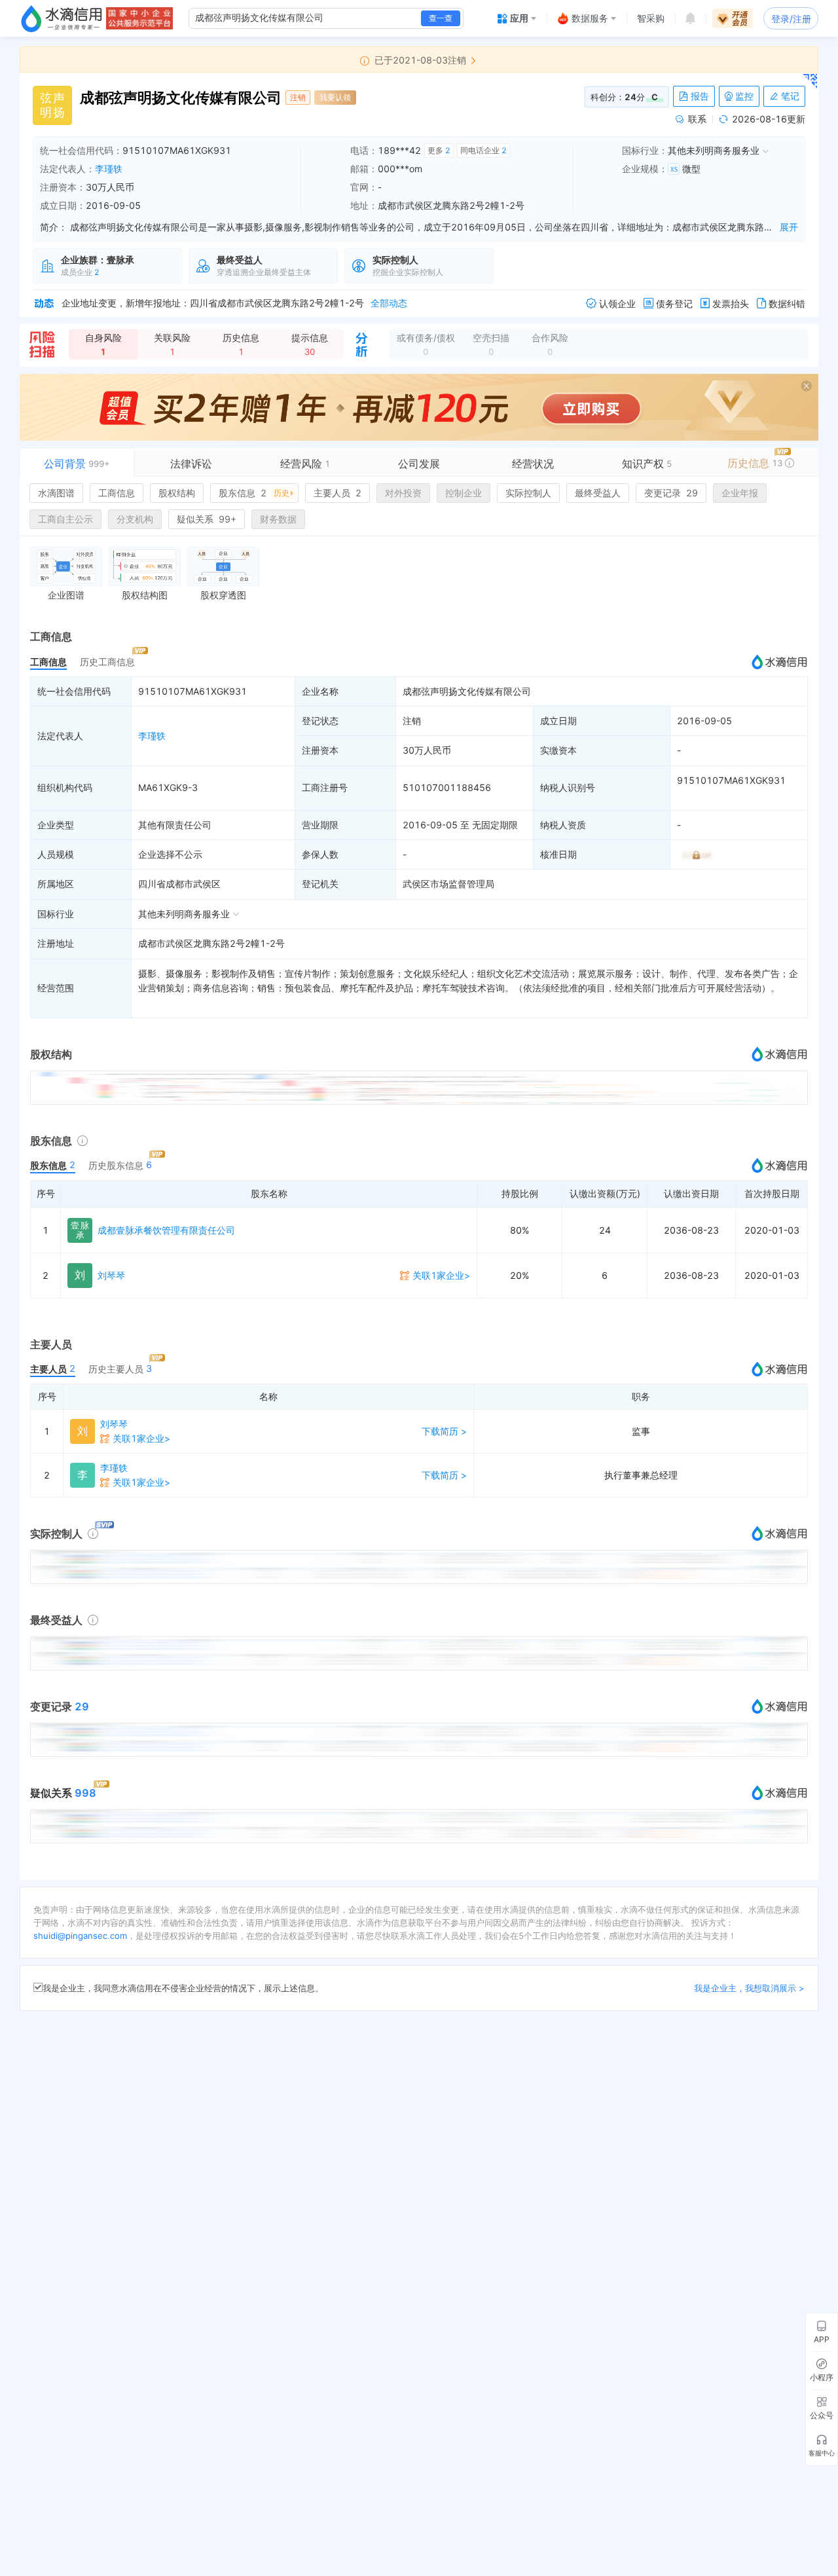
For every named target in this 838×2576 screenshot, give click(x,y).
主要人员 (337, 493)
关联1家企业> (441, 1275)
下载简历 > (444, 1431)
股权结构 (177, 493)
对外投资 (403, 493)
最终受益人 (598, 493)
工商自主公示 (65, 519)
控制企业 (464, 493)
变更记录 (671, 493)
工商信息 (117, 493)
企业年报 (740, 493)
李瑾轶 (109, 169)
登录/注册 (791, 19)
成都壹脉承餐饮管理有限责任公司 (166, 1230)
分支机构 (135, 519)
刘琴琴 (111, 1275)
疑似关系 (207, 519)
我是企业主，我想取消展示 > (749, 1988)
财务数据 (278, 519)
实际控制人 (528, 493)
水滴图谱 (56, 493)
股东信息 (254, 493)
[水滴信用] (62, 18)
